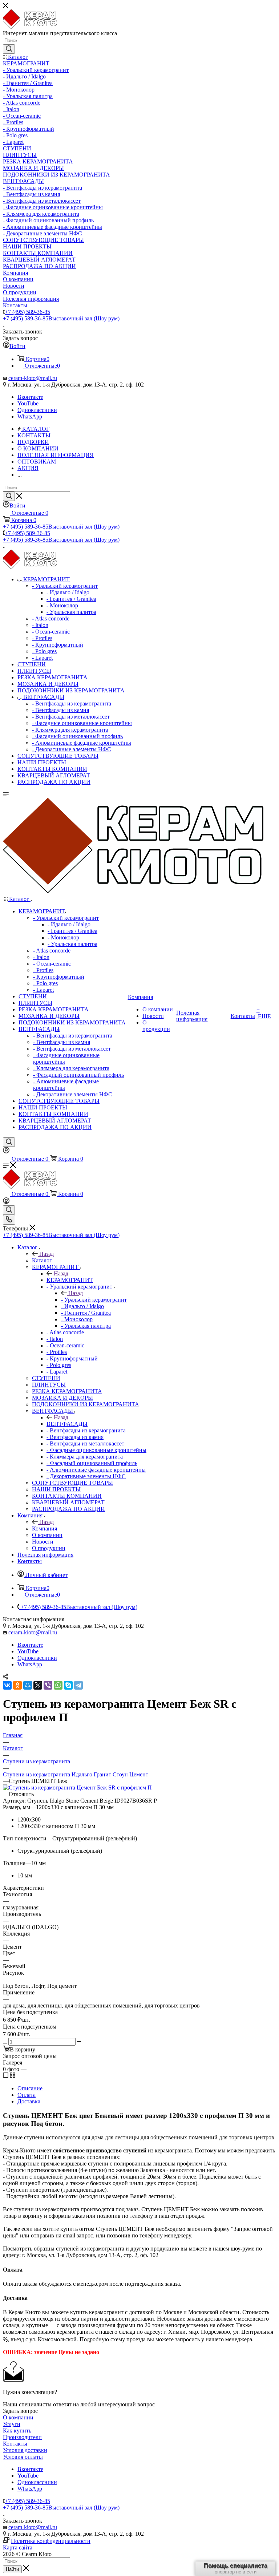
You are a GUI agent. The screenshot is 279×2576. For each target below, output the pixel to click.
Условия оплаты (23, 2457)
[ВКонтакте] (7, 1685)
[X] (38, 1685)
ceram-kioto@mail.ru (33, 378)
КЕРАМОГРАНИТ (70, 1280)
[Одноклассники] (17, 1685)
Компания (45, 1528)
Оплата (27, 2095)
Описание (30, 2088)
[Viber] (48, 1685)
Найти (12, 2569)
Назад (46, 1254)
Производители (22, 2437)
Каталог (42, 1260)
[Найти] (9, 49)
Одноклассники (37, 410)
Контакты (15, 2444)
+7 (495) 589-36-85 (27, 312)
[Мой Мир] (28, 1685)
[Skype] (68, 1685)
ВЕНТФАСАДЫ (67, 1424)
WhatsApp (30, 416)
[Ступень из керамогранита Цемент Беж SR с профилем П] (77, 1788)
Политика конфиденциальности (51, 2541)
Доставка (29, 2101)
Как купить (17, 2431)
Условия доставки (25, 2450)
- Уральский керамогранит (94, 1300)
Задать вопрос (20, 2411)
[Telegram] (78, 1685)
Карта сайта (18, 2547)
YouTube (28, 403)
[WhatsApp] (58, 1685)
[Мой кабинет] (6, 1151)
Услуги (12, 2424)
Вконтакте (30, 397)
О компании (18, 2417)
